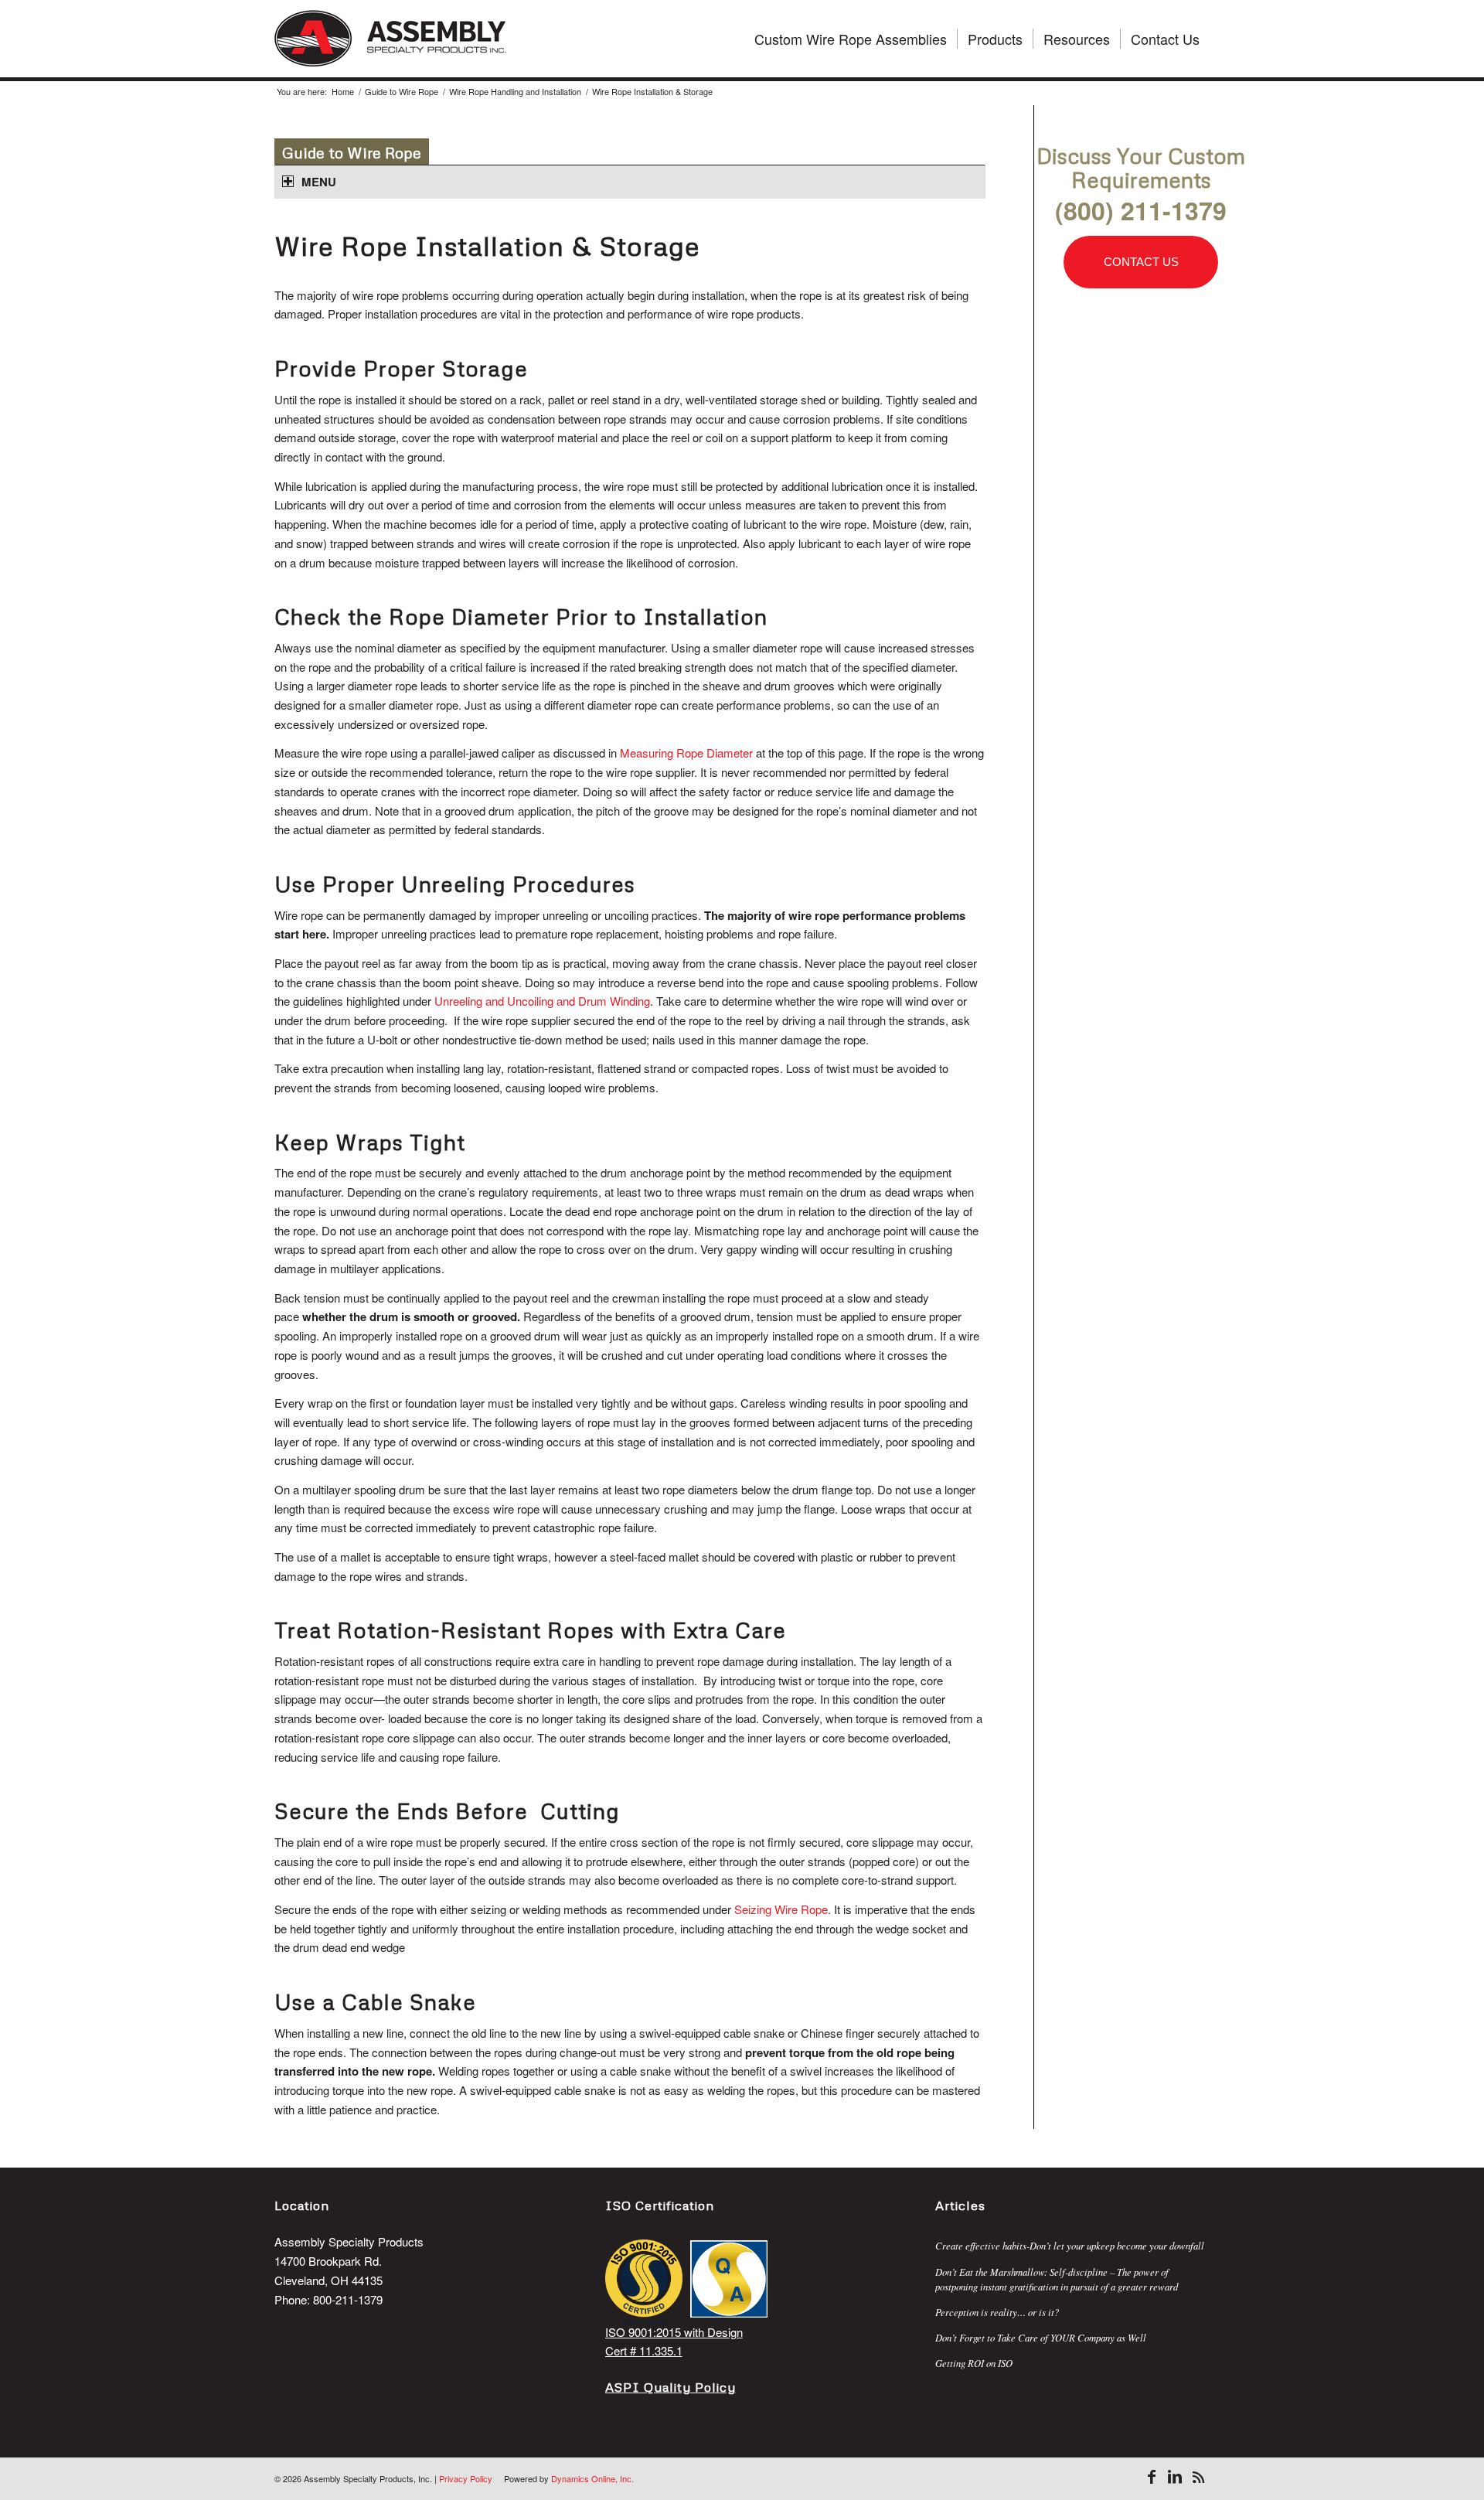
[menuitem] (851, 39)
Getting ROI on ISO (974, 2363)
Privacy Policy (466, 2478)
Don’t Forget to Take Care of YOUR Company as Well (1041, 2337)
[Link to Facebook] (1152, 2477)
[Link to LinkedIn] (1175, 2477)
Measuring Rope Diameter (686, 753)
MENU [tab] (319, 182)
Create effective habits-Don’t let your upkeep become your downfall (1070, 2245)
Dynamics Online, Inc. (592, 2478)
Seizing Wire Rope (781, 1909)
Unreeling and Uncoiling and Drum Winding (542, 1001)
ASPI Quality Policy (671, 2387)
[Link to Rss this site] (1198, 2477)
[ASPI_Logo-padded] (390, 39)
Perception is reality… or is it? (997, 2312)
